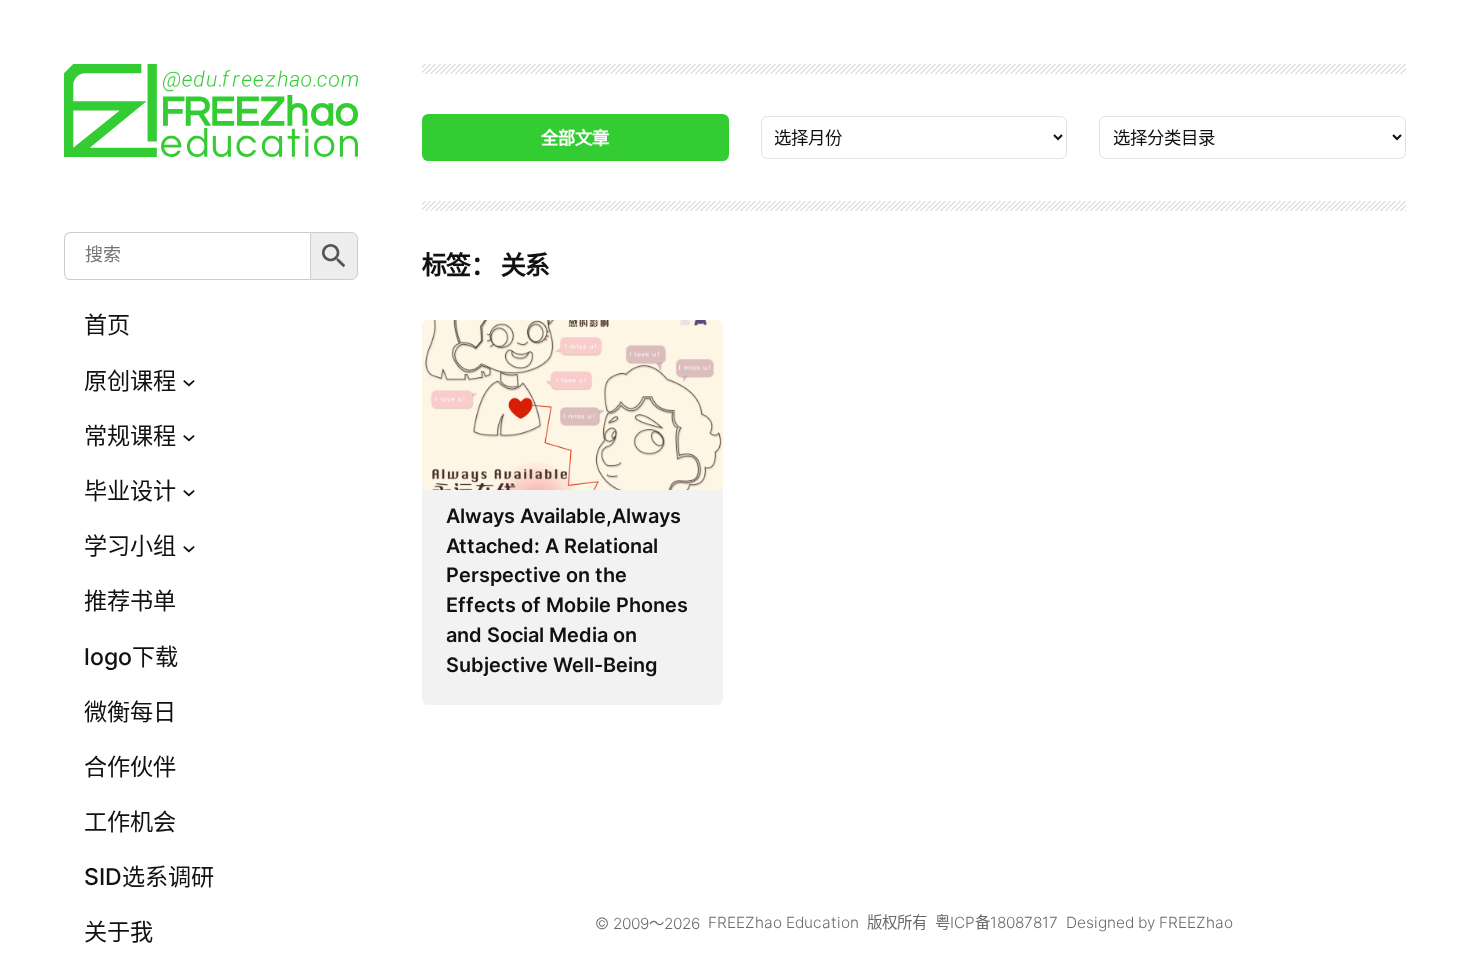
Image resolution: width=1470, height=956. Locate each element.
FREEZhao (1196, 922)
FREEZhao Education (783, 922)
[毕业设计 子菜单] (189, 492)
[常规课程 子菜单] (189, 436)
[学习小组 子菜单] (189, 547)
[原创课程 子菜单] (189, 381)
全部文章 (575, 137)
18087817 (1024, 922)
